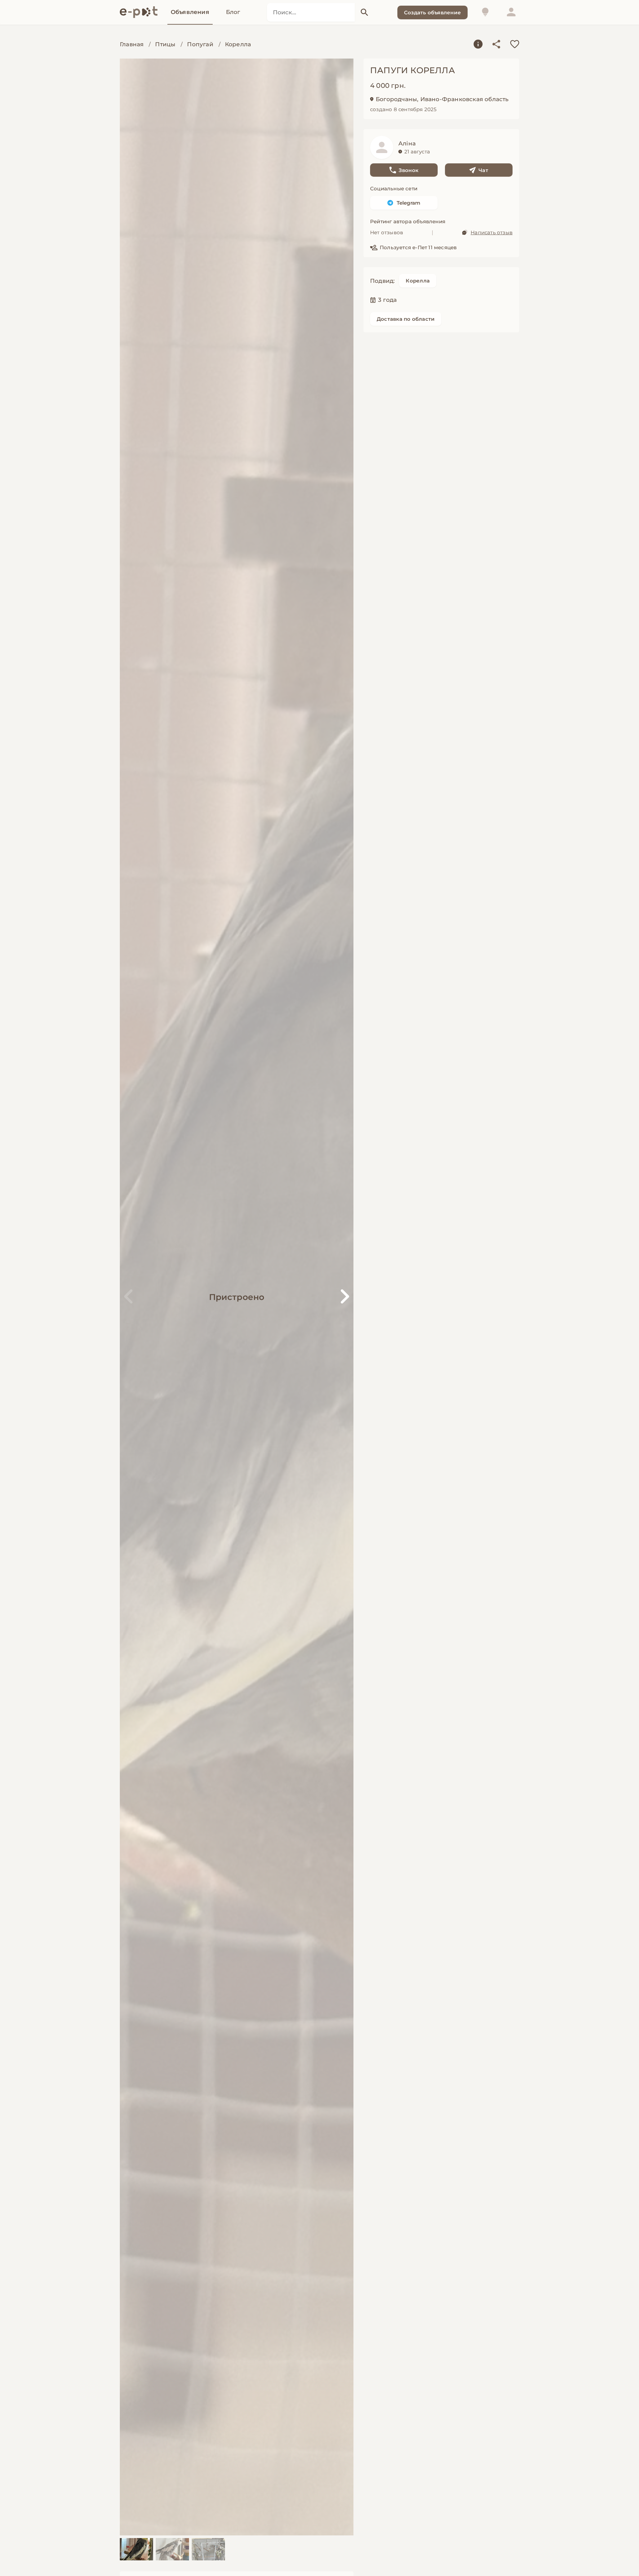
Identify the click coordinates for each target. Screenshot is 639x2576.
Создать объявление (432, 12)
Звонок (409, 170)
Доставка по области (406, 319)
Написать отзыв (492, 232)
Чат (483, 170)
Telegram (409, 203)
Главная (132, 44)
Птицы (165, 44)
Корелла (238, 44)
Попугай (200, 44)
